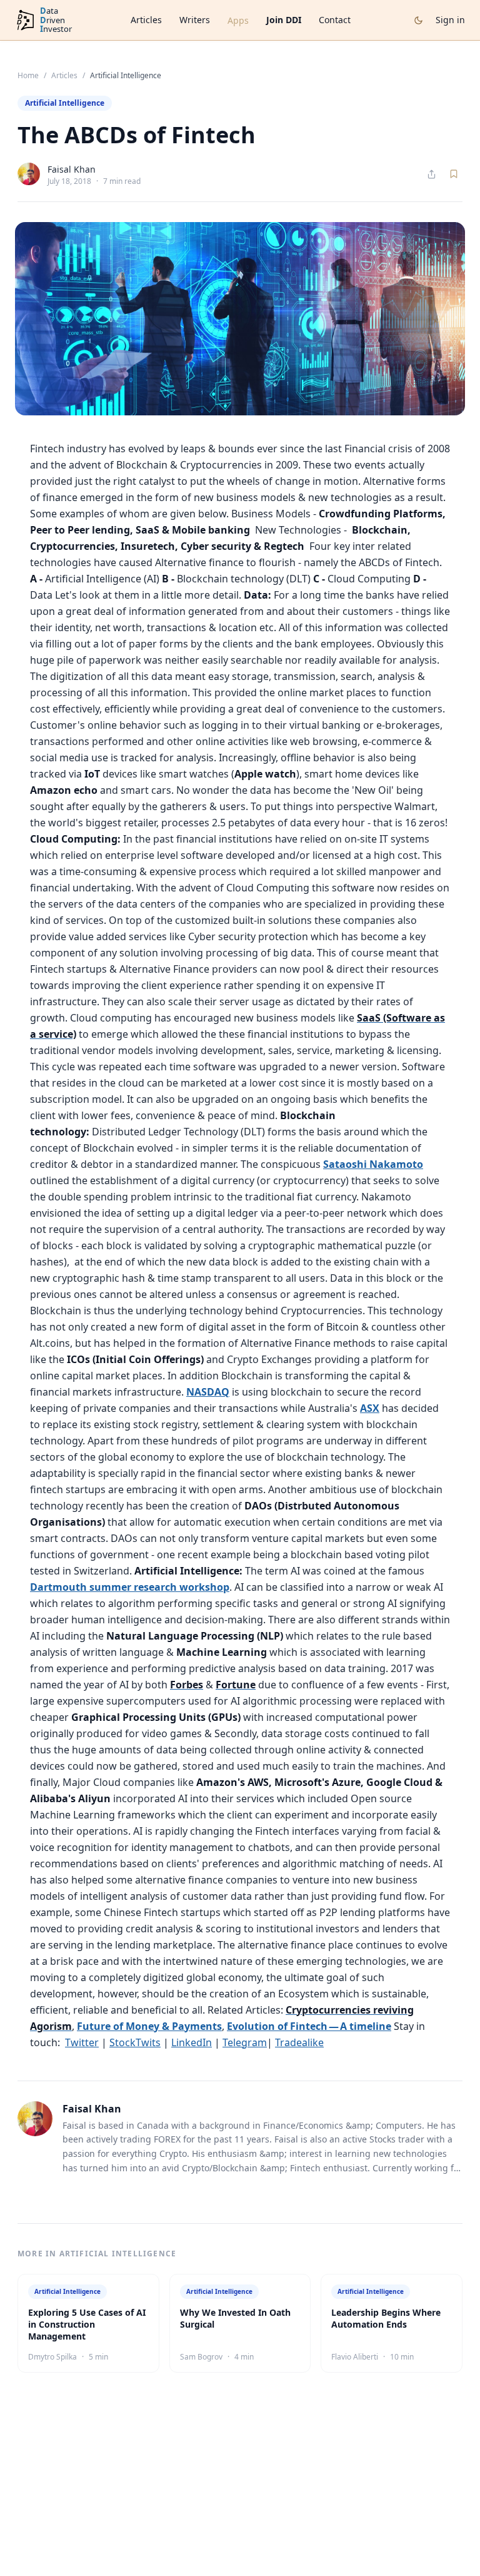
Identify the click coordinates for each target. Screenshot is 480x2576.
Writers (195, 20)
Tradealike (299, 2042)
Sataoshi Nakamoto (373, 1164)
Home (28, 76)
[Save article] (454, 174)
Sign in (450, 20)
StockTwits (135, 2042)
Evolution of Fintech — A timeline (309, 2026)
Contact (335, 20)
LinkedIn (192, 2042)
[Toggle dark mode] (418, 20)
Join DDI (284, 20)
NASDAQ (208, 1392)
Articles (146, 20)
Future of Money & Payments (149, 2026)
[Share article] (432, 174)
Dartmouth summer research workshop (130, 1587)
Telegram (245, 2042)
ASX (370, 1408)
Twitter (82, 2042)
